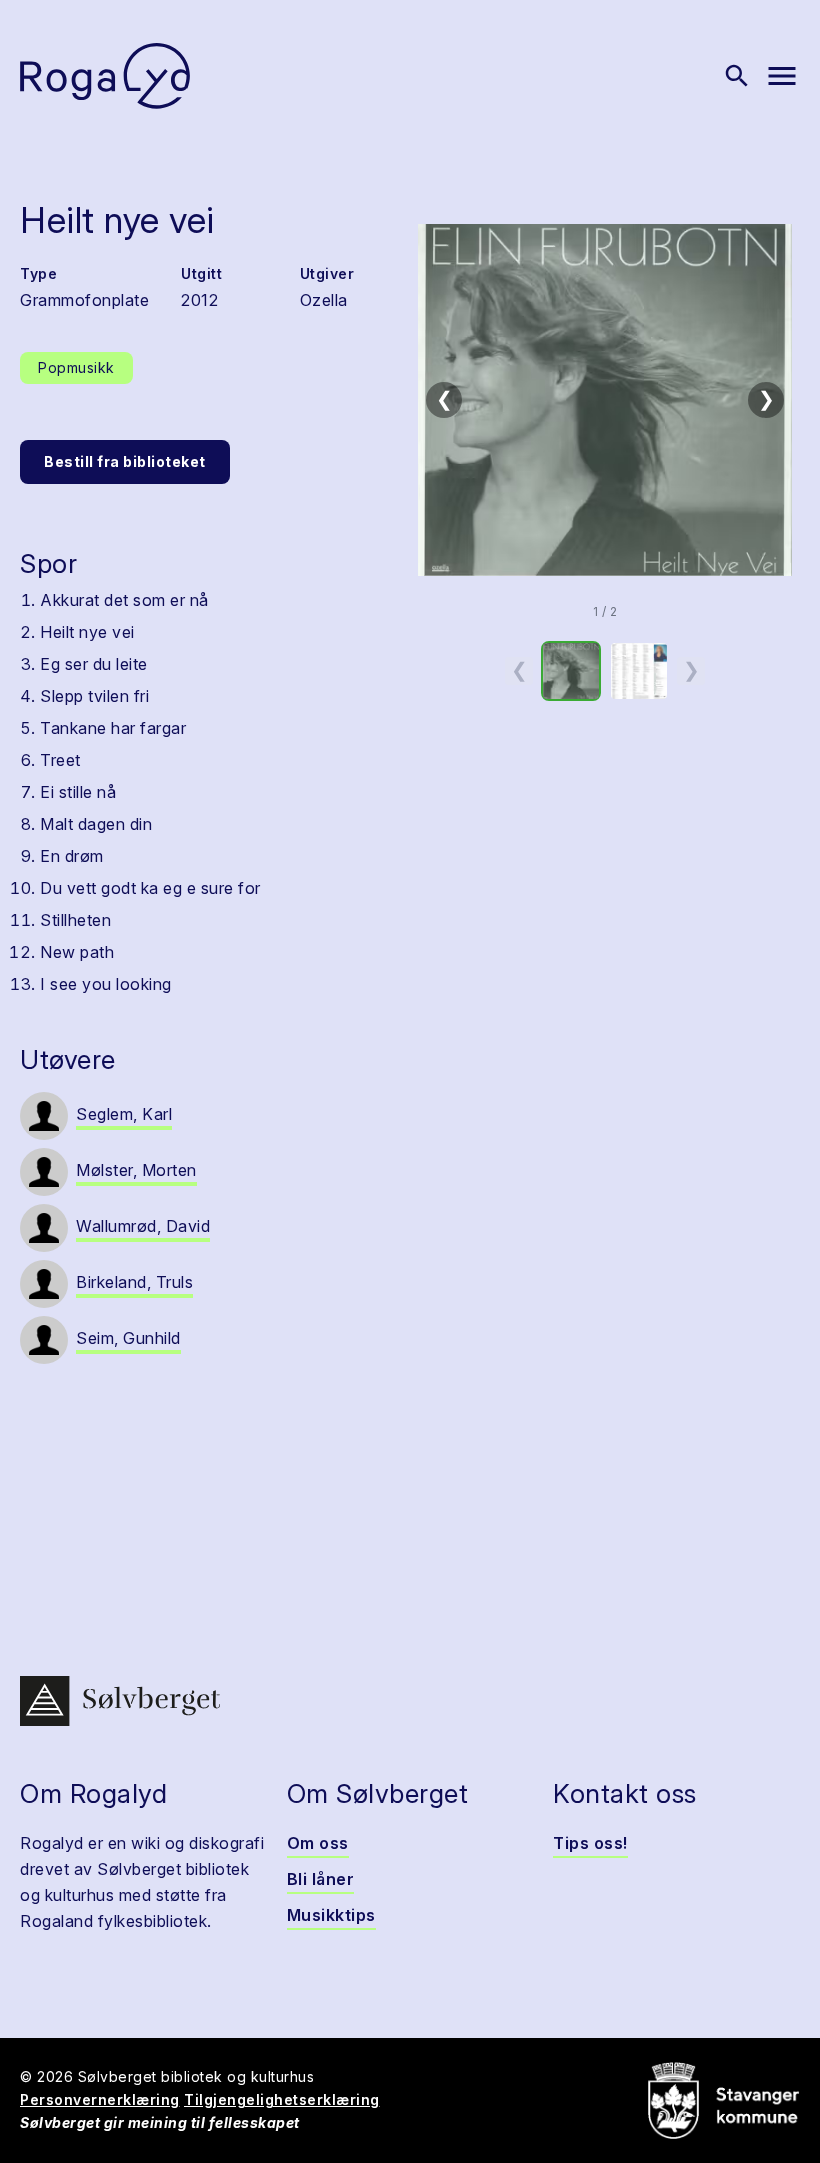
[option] (571, 671)
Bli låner (321, 1879)
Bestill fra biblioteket (125, 461)
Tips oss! (590, 1843)
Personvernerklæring (100, 2099)
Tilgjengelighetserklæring (282, 2099)
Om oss (318, 1843)
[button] (605, 400)
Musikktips (331, 1915)
